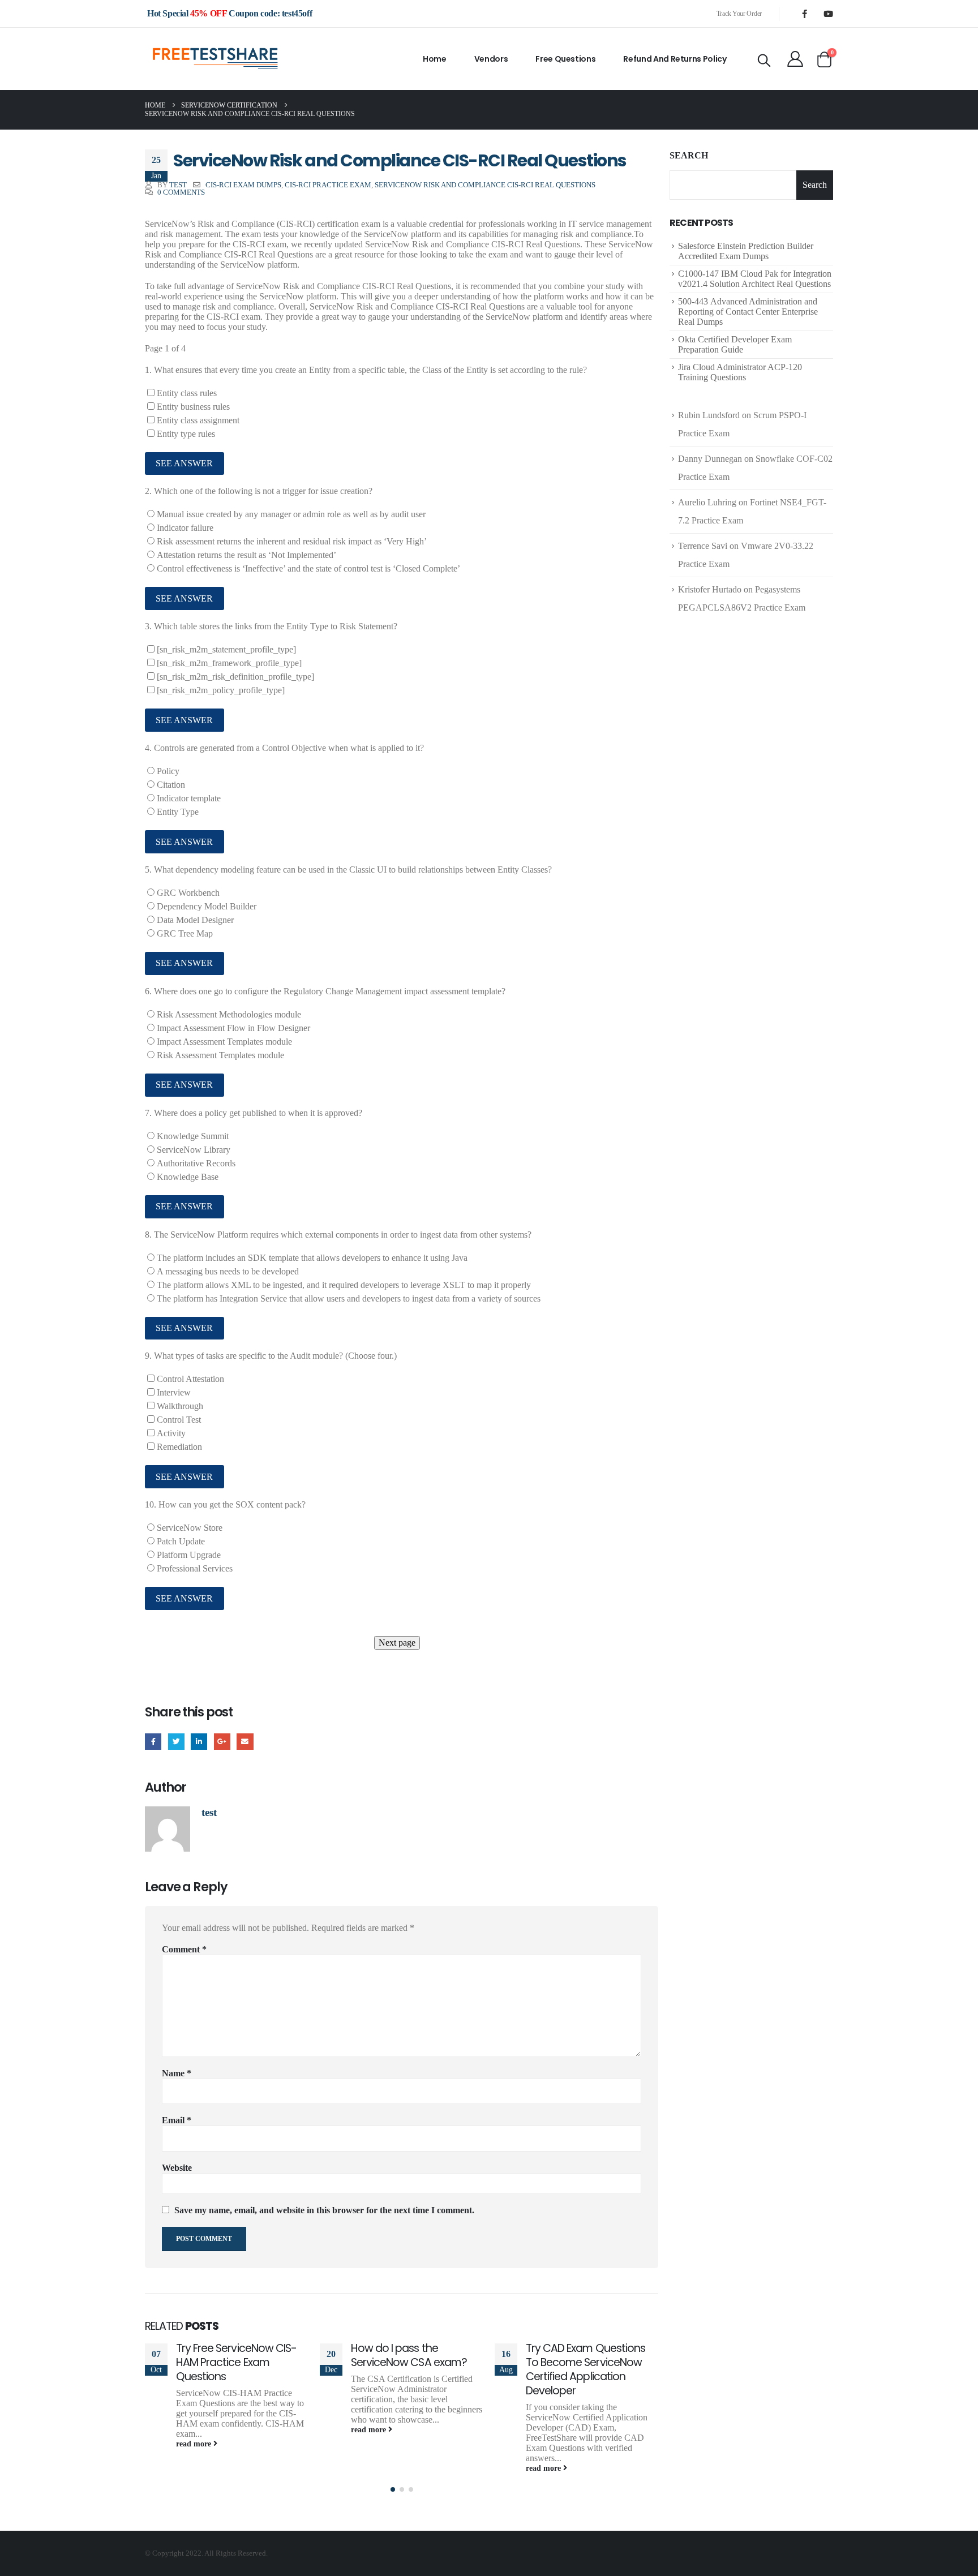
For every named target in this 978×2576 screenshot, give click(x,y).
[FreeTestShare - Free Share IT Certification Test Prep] (216, 59)
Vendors (491, 59)
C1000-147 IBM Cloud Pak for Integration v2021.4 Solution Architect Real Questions (755, 279)
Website (177, 2168)
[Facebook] (804, 14)
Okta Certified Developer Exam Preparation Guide (735, 344)
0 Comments (181, 192)
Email (245, 1742)
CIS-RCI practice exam (328, 185)
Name (177, 2073)
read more (195, 2444)
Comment (184, 1949)
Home (435, 59)
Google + (222, 1742)
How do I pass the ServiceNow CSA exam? (409, 2355)
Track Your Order (739, 14)
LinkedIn (199, 1742)
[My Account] (795, 59)
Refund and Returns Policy (675, 59)
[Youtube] (828, 14)
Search (689, 155)
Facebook (153, 1742)
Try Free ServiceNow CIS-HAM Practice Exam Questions (236, 2362)
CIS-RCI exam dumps (243, 185)
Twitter (176, 1742)
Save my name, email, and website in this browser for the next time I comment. (324, 2210)
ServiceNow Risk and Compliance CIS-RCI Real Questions (485, 185)
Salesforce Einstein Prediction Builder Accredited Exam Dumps (746, 251)
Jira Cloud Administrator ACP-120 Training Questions (740, 372)
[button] (393, 2489)
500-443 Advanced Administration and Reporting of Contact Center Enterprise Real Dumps (748, 312)
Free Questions (565, 59)
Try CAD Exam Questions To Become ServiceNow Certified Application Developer (585, 2369)
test (178, 185)
